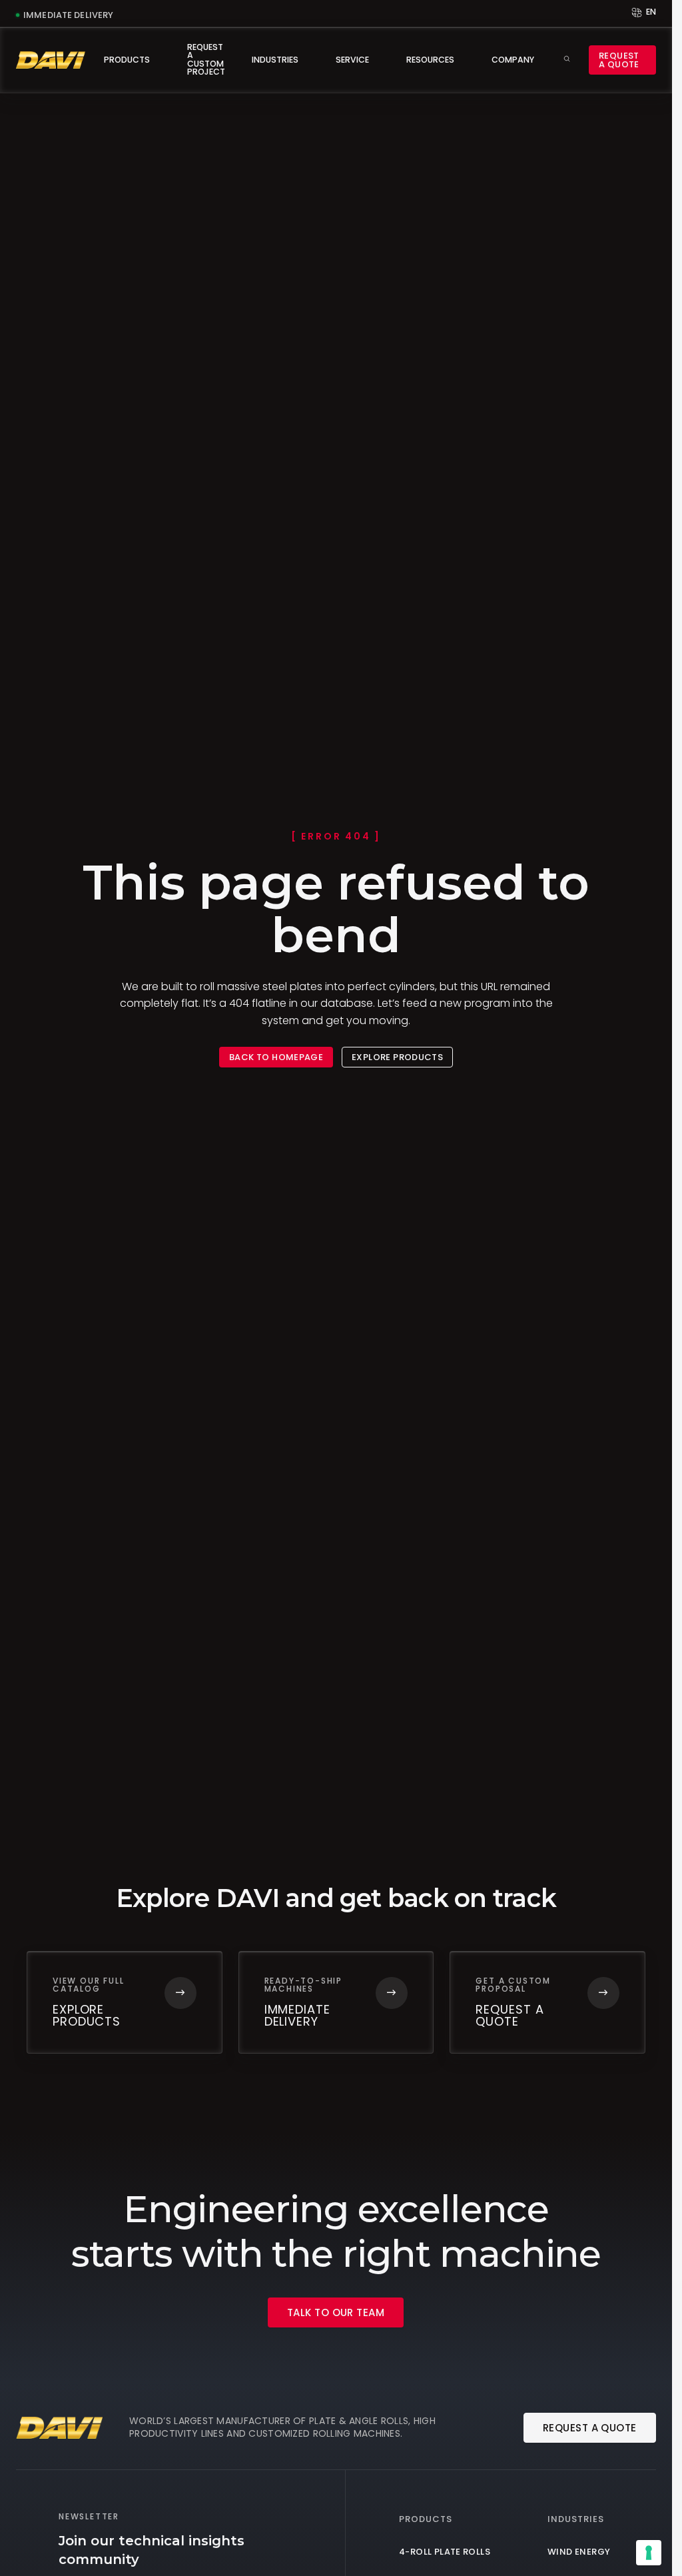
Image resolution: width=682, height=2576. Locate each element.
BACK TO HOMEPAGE (276, 1057)
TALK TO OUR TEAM (336, 2312)
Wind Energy (579, 2552)
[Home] (51, 60)
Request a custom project (206, 59)
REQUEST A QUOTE (590, 2428)
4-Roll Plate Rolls (445, 2552)
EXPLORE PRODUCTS (397, 1057)
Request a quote (619, 60)
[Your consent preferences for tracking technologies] (649, 2553)
